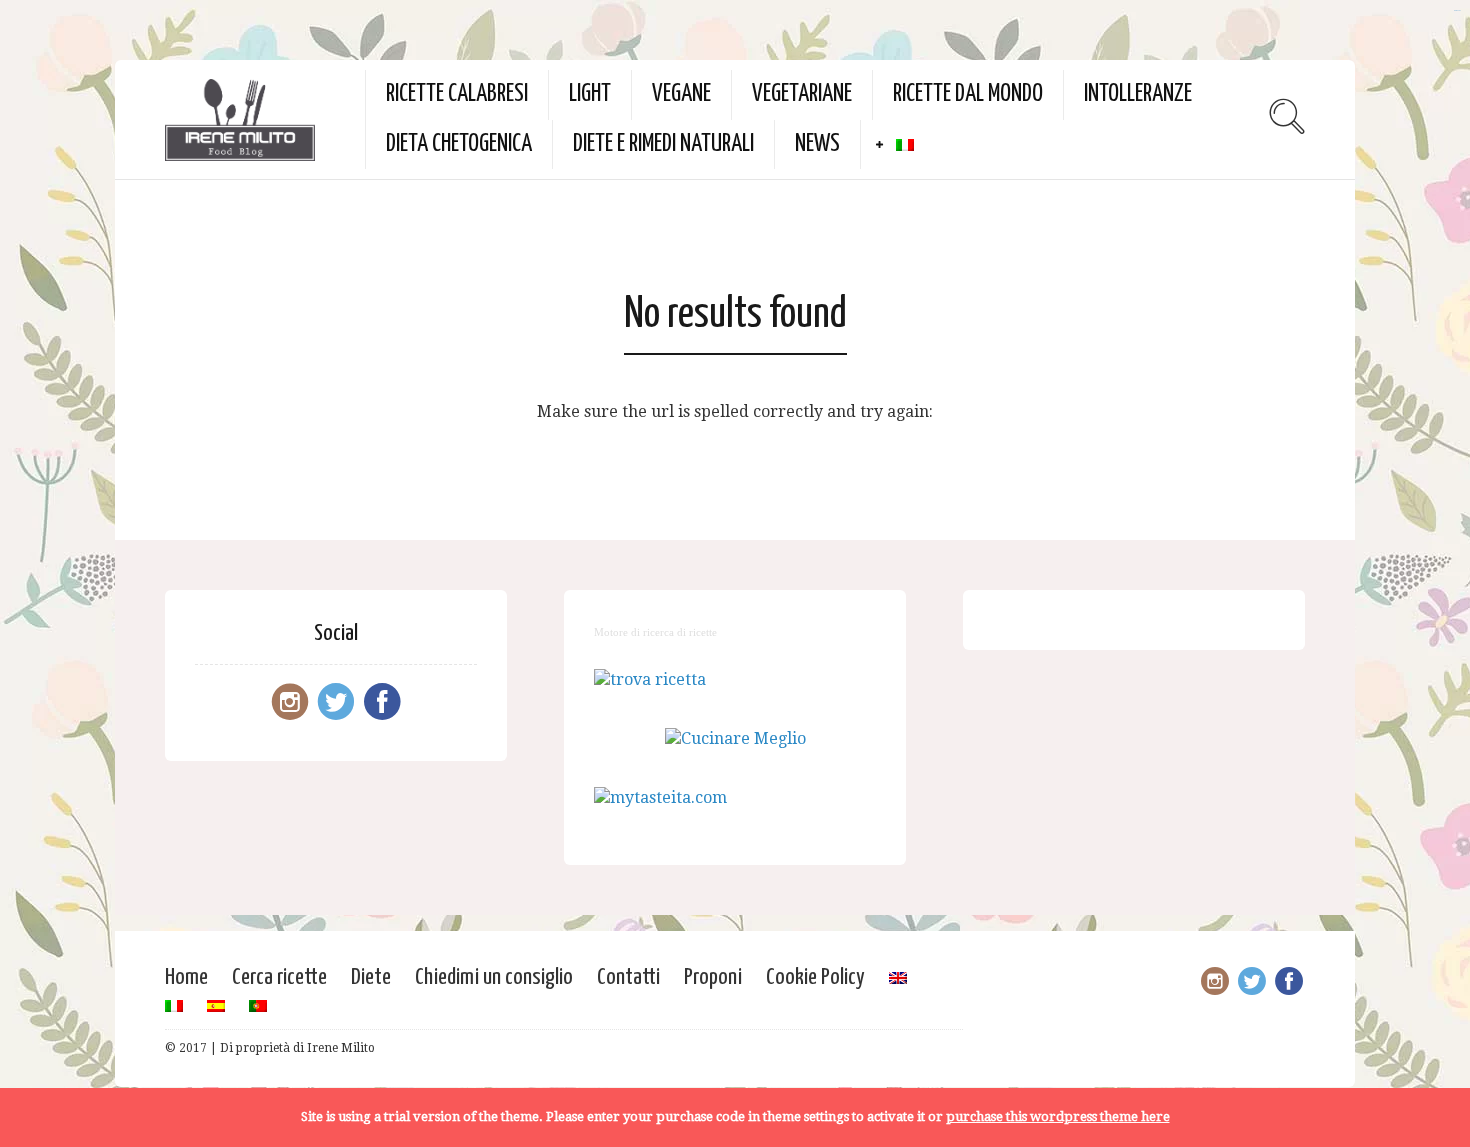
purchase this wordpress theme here (1058, 1116)
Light (590, 94)
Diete (371, 977)
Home (186, 977)
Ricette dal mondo (968, 94)
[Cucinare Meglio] (735, 738)
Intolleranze (1138, 94)
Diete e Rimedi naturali (663, 144)
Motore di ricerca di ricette (655, 632)
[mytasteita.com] (660, 797)
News (817, 144)
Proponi (713, 977)
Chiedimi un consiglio (494, 977)
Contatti (628, 977)
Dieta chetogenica (459, 144)
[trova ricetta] (650, 679)
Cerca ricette (279, 977)
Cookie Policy (815, 977)
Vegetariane (802, 94)
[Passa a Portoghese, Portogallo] (258, 1006)
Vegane (681, 94)
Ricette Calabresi (457, 94)
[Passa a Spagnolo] (216, 1006)
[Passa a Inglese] (898, 978)
